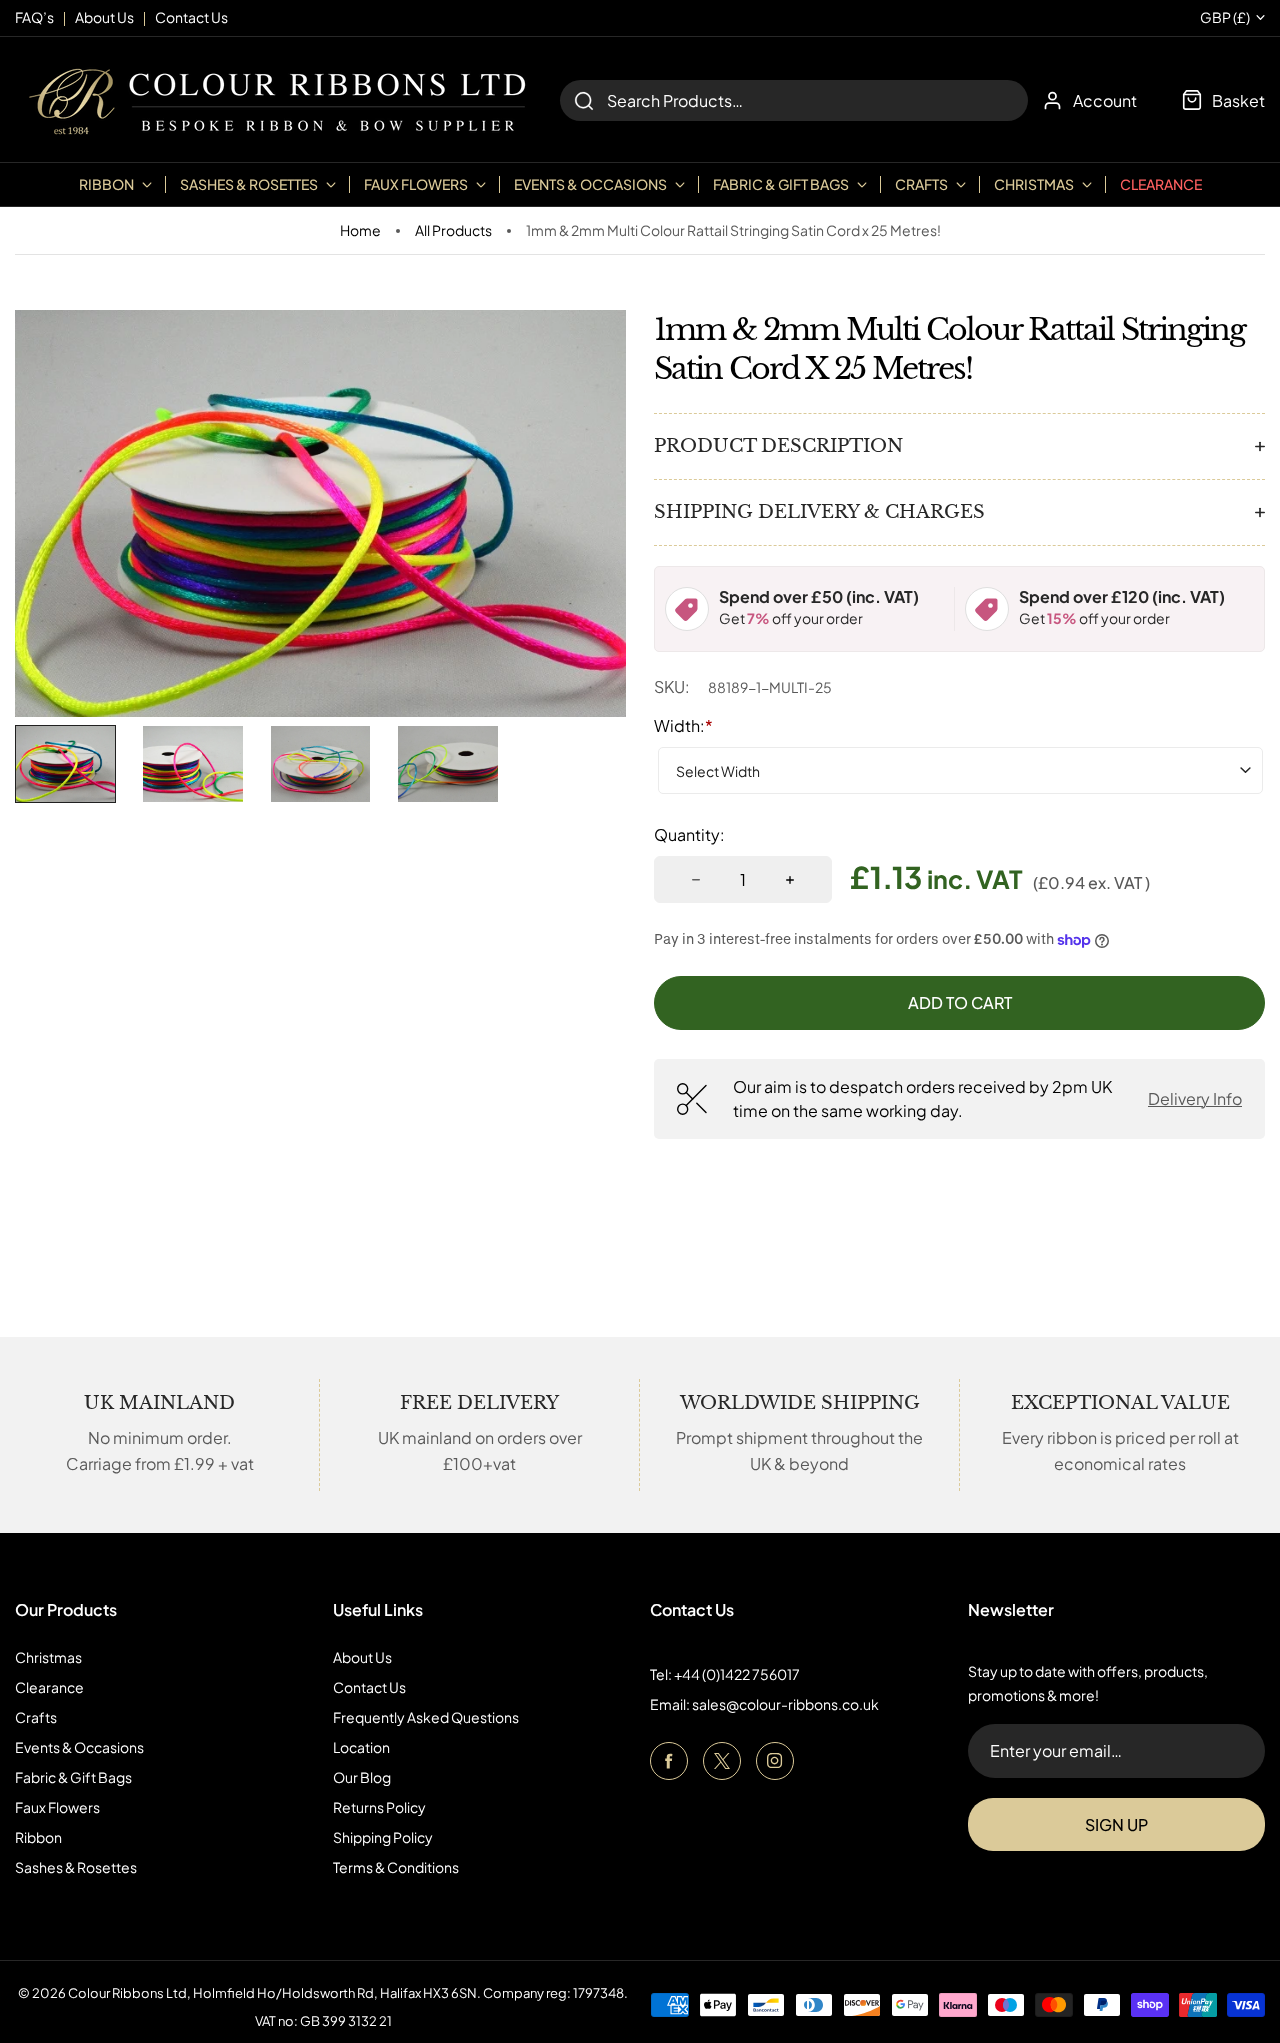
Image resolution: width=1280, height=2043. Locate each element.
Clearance (1161, 184)
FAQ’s (34, 17)
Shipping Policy (383, 1837)
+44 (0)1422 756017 (737, 1674)
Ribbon (38, 1837)
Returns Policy (379, 1807)
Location (361, 1747)
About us (104, 17)
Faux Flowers (57, 1807)
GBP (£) (1225, 17)
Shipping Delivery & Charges (819, 512)
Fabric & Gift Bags (73, 1777)
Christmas (48, 1657)
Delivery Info (1195, 1098)
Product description (778, 446)
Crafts (36, 1717)
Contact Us (369, 1687)
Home (360, 230)
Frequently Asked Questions (426, 1717)
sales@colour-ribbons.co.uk (785, 1704)
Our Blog (362, 1777)
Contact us (191, 17)
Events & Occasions (79, 1747)
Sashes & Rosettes (76, 1867)
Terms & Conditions (396, 1867)
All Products (453, 230)
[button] (65, 764)
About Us (362, 1657)
